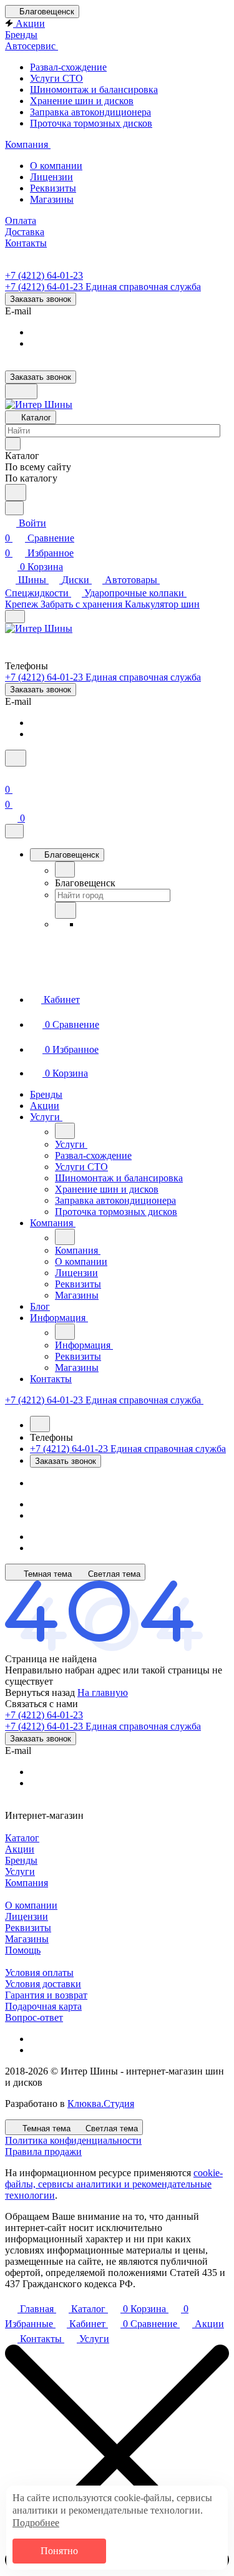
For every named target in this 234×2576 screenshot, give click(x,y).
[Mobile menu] (15, 617)
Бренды (21, 1860)
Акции (20, 1849)
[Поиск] (16, 758)
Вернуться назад (40, 1692)
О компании (31, 1905)
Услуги (20, 1871)
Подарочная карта (43, 2006)
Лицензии (27, 1916)
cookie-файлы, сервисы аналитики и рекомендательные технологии (114, 2184)
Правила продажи (43, 2152)
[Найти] (16, 492)
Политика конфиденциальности (73, 2140)
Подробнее (36, 2523)
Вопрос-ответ (34, 2017)
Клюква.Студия (101, 2104)
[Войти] (11, 774)
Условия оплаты (39, 1973)
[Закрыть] (14, 831)
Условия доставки (43, 1984)
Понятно (59, 2551)
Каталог (22, 1838)
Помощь (23, 1950)
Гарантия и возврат (46, 1995)
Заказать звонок (41, 299)
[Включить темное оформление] (21, 391)
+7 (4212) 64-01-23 (44, 275)
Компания (27, 1883)
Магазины (27, 1939)
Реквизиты (28, 1928)
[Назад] (65, 869)
